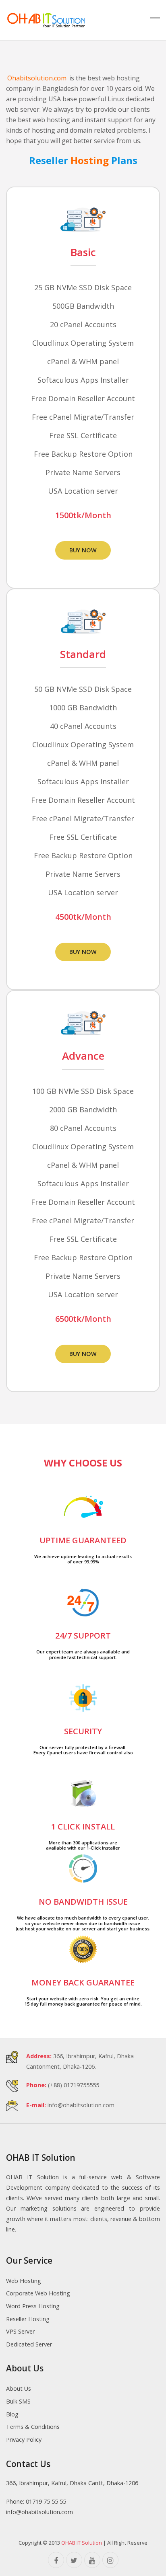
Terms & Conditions (33, 2427)
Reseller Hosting (28, 2319)
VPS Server (20, 2331)
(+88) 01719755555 (74, 2085)
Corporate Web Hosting (38, 2293)
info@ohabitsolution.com (81, 2105)
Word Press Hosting (33, 2306)
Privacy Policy (24, 2440)
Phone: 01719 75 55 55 (36, 2501)
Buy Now (83, 550)
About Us (19, 2388)
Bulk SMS (18, 2401)
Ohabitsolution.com (37, 78)
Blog (12, 2414)
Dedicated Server (29, 2344)
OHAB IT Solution (82, 2543)
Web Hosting (24, 2281)
